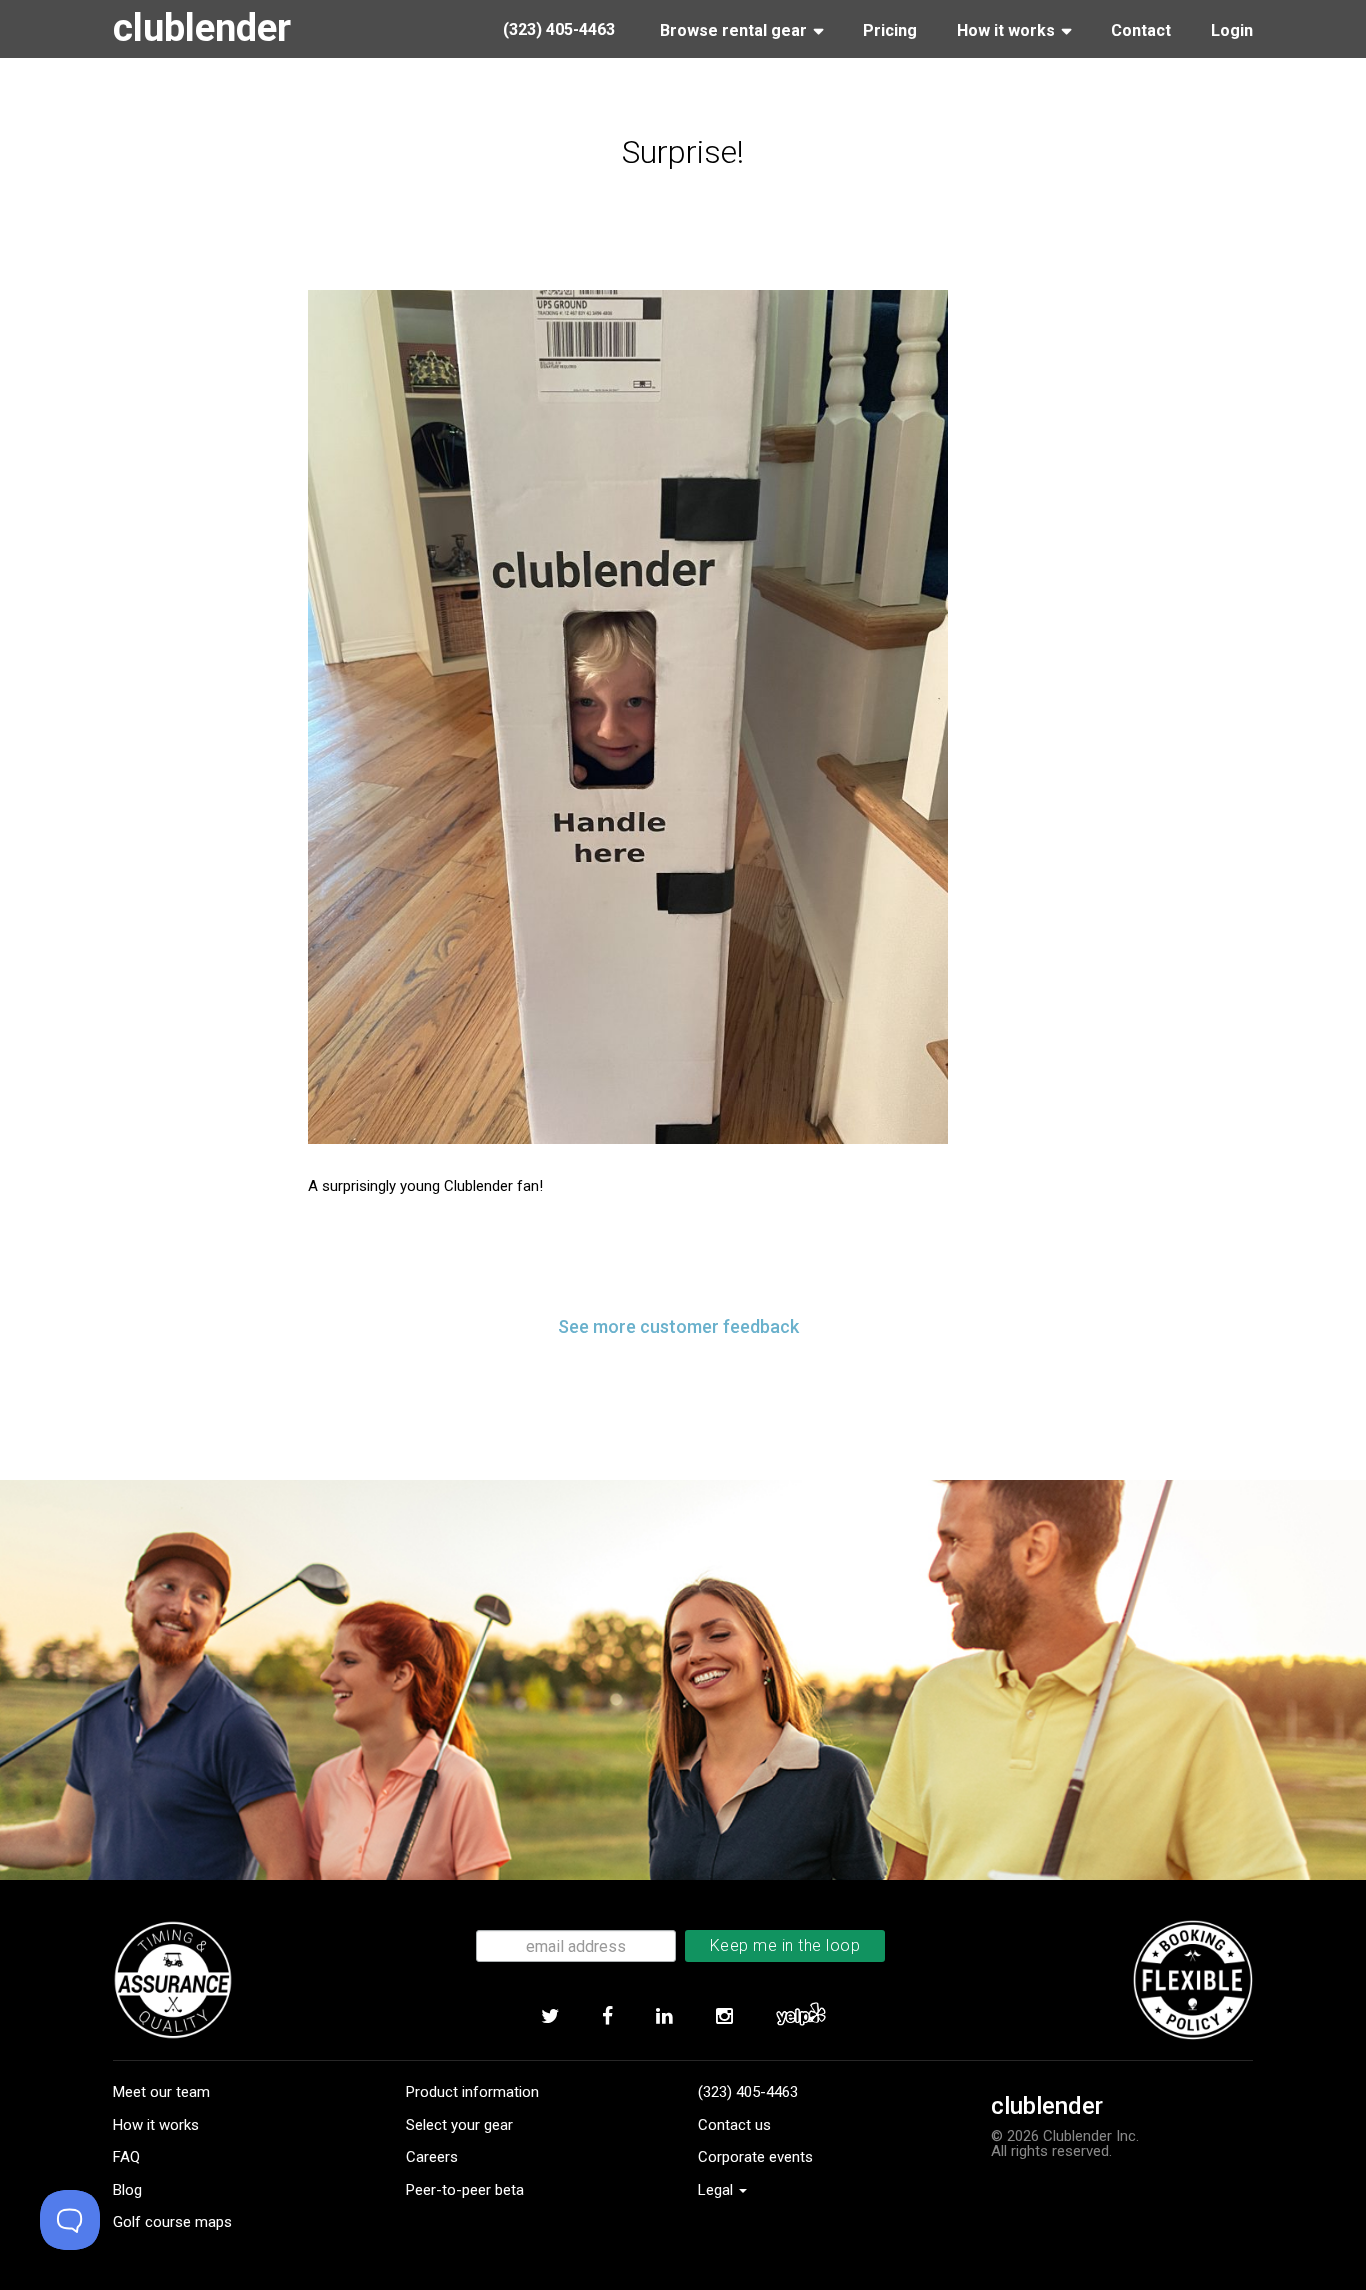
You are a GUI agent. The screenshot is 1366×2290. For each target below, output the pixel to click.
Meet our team (161, 2092)
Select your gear (459, 2125)
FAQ (126, 2157)
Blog (127, 2190)
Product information (472, 2092)
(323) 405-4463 (748, 2092)
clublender (202, 28)
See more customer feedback (678, 1326)
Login (1232, 30)
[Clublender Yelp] (800, 2017)
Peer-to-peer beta (465, 2190)
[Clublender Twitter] (549, 2017)
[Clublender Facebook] (607, 2017)
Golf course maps (172, 2222)
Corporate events (755, 2157)
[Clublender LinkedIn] (664, 2017)
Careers (432, 2157)
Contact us (734, 2125)
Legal (717, 2190)
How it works (156, 2125)
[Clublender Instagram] (724, 2017)
